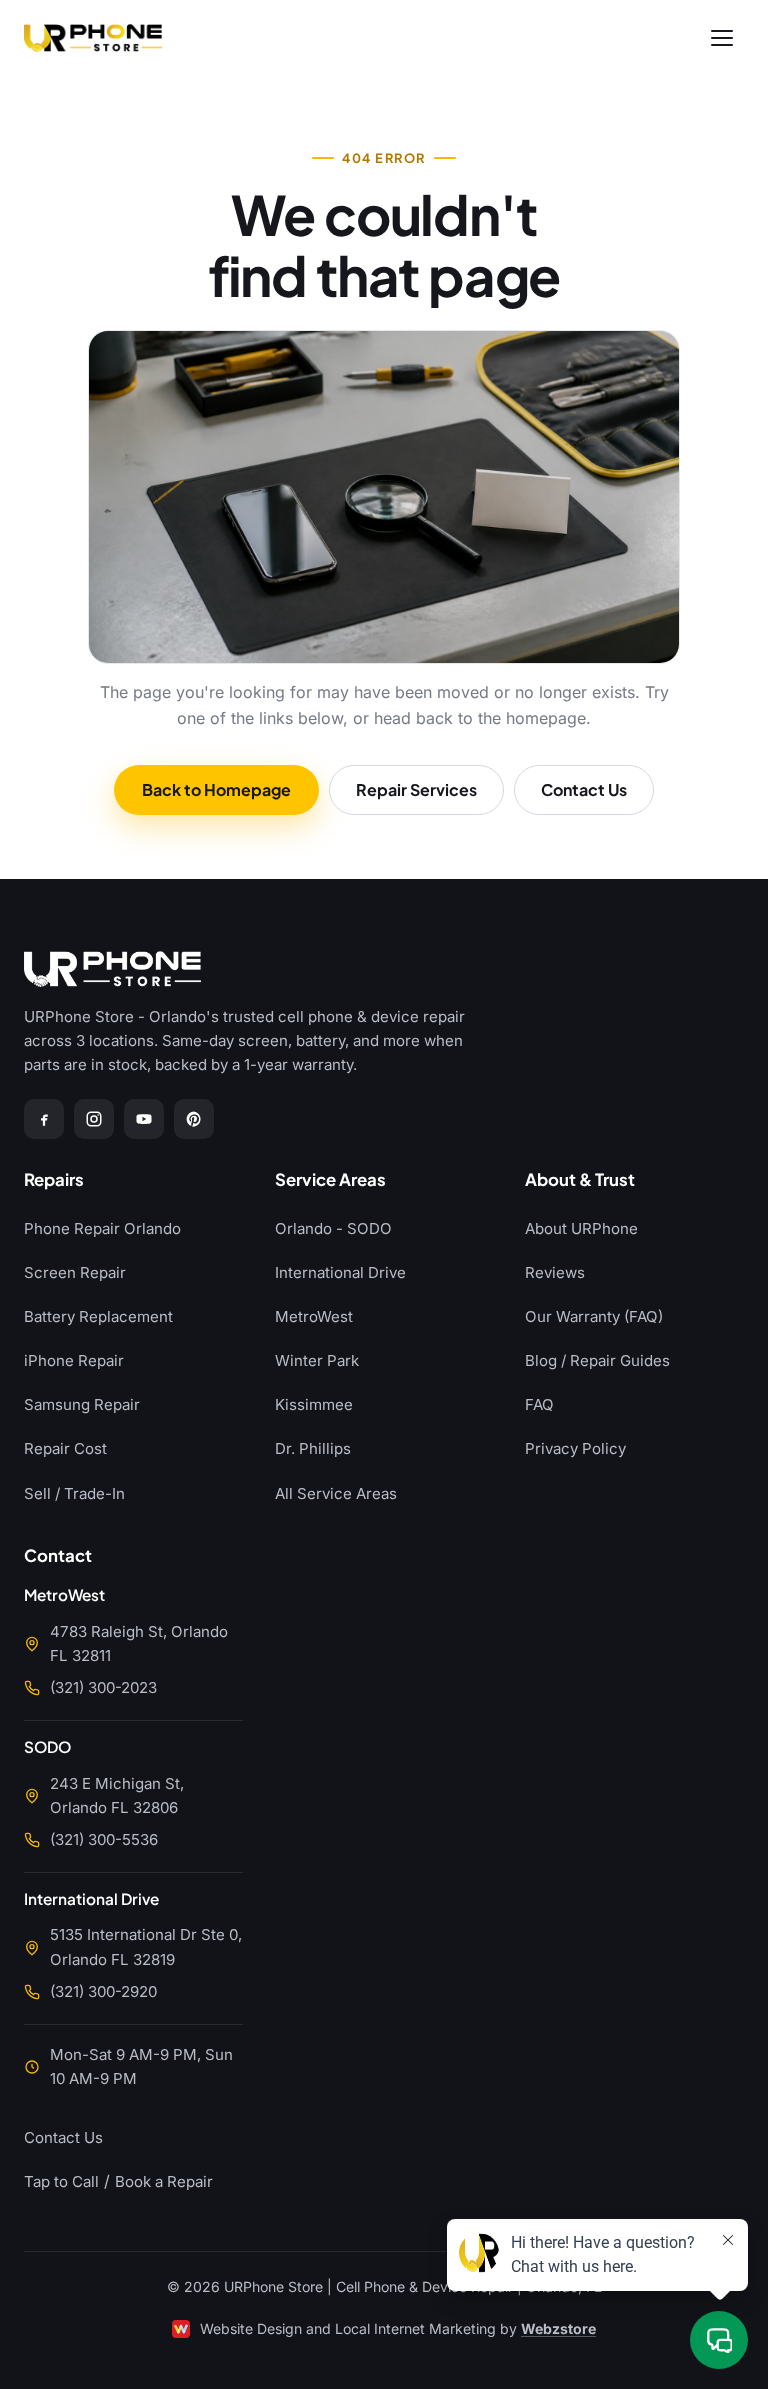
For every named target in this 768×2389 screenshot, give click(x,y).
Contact (58, 1556)
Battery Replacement (98, 1316)
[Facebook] (44, 1119)
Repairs (54, 1180)
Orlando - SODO (333, 1228)
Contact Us (584, 789)
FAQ (539, 1404)
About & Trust (580, 1180)
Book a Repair (164, 2181)
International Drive (340, 1272)
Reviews (555, 1272)
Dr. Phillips (313, 1448)
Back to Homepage (216, 789)
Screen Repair (75, 1272)
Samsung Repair (82, 1404)
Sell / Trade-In (74, 1493)
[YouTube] (144, 1119)
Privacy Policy (575, 1448)
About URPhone (581, 1228)
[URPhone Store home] (93, 38)
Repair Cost (65, 1448)
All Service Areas (336, 1493)
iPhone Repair (74, 1360)
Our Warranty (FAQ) (594, 1316)
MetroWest (314, 1316)
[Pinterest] (194, 1119)
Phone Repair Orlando (102, 1228)
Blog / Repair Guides (597, 1360)
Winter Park (317, 1360)
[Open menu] (722, 38)
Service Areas (330, 1180)
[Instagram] (94, 1119)
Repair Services (416, 789)
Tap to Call (61, 2181)
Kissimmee (314, 1404)
